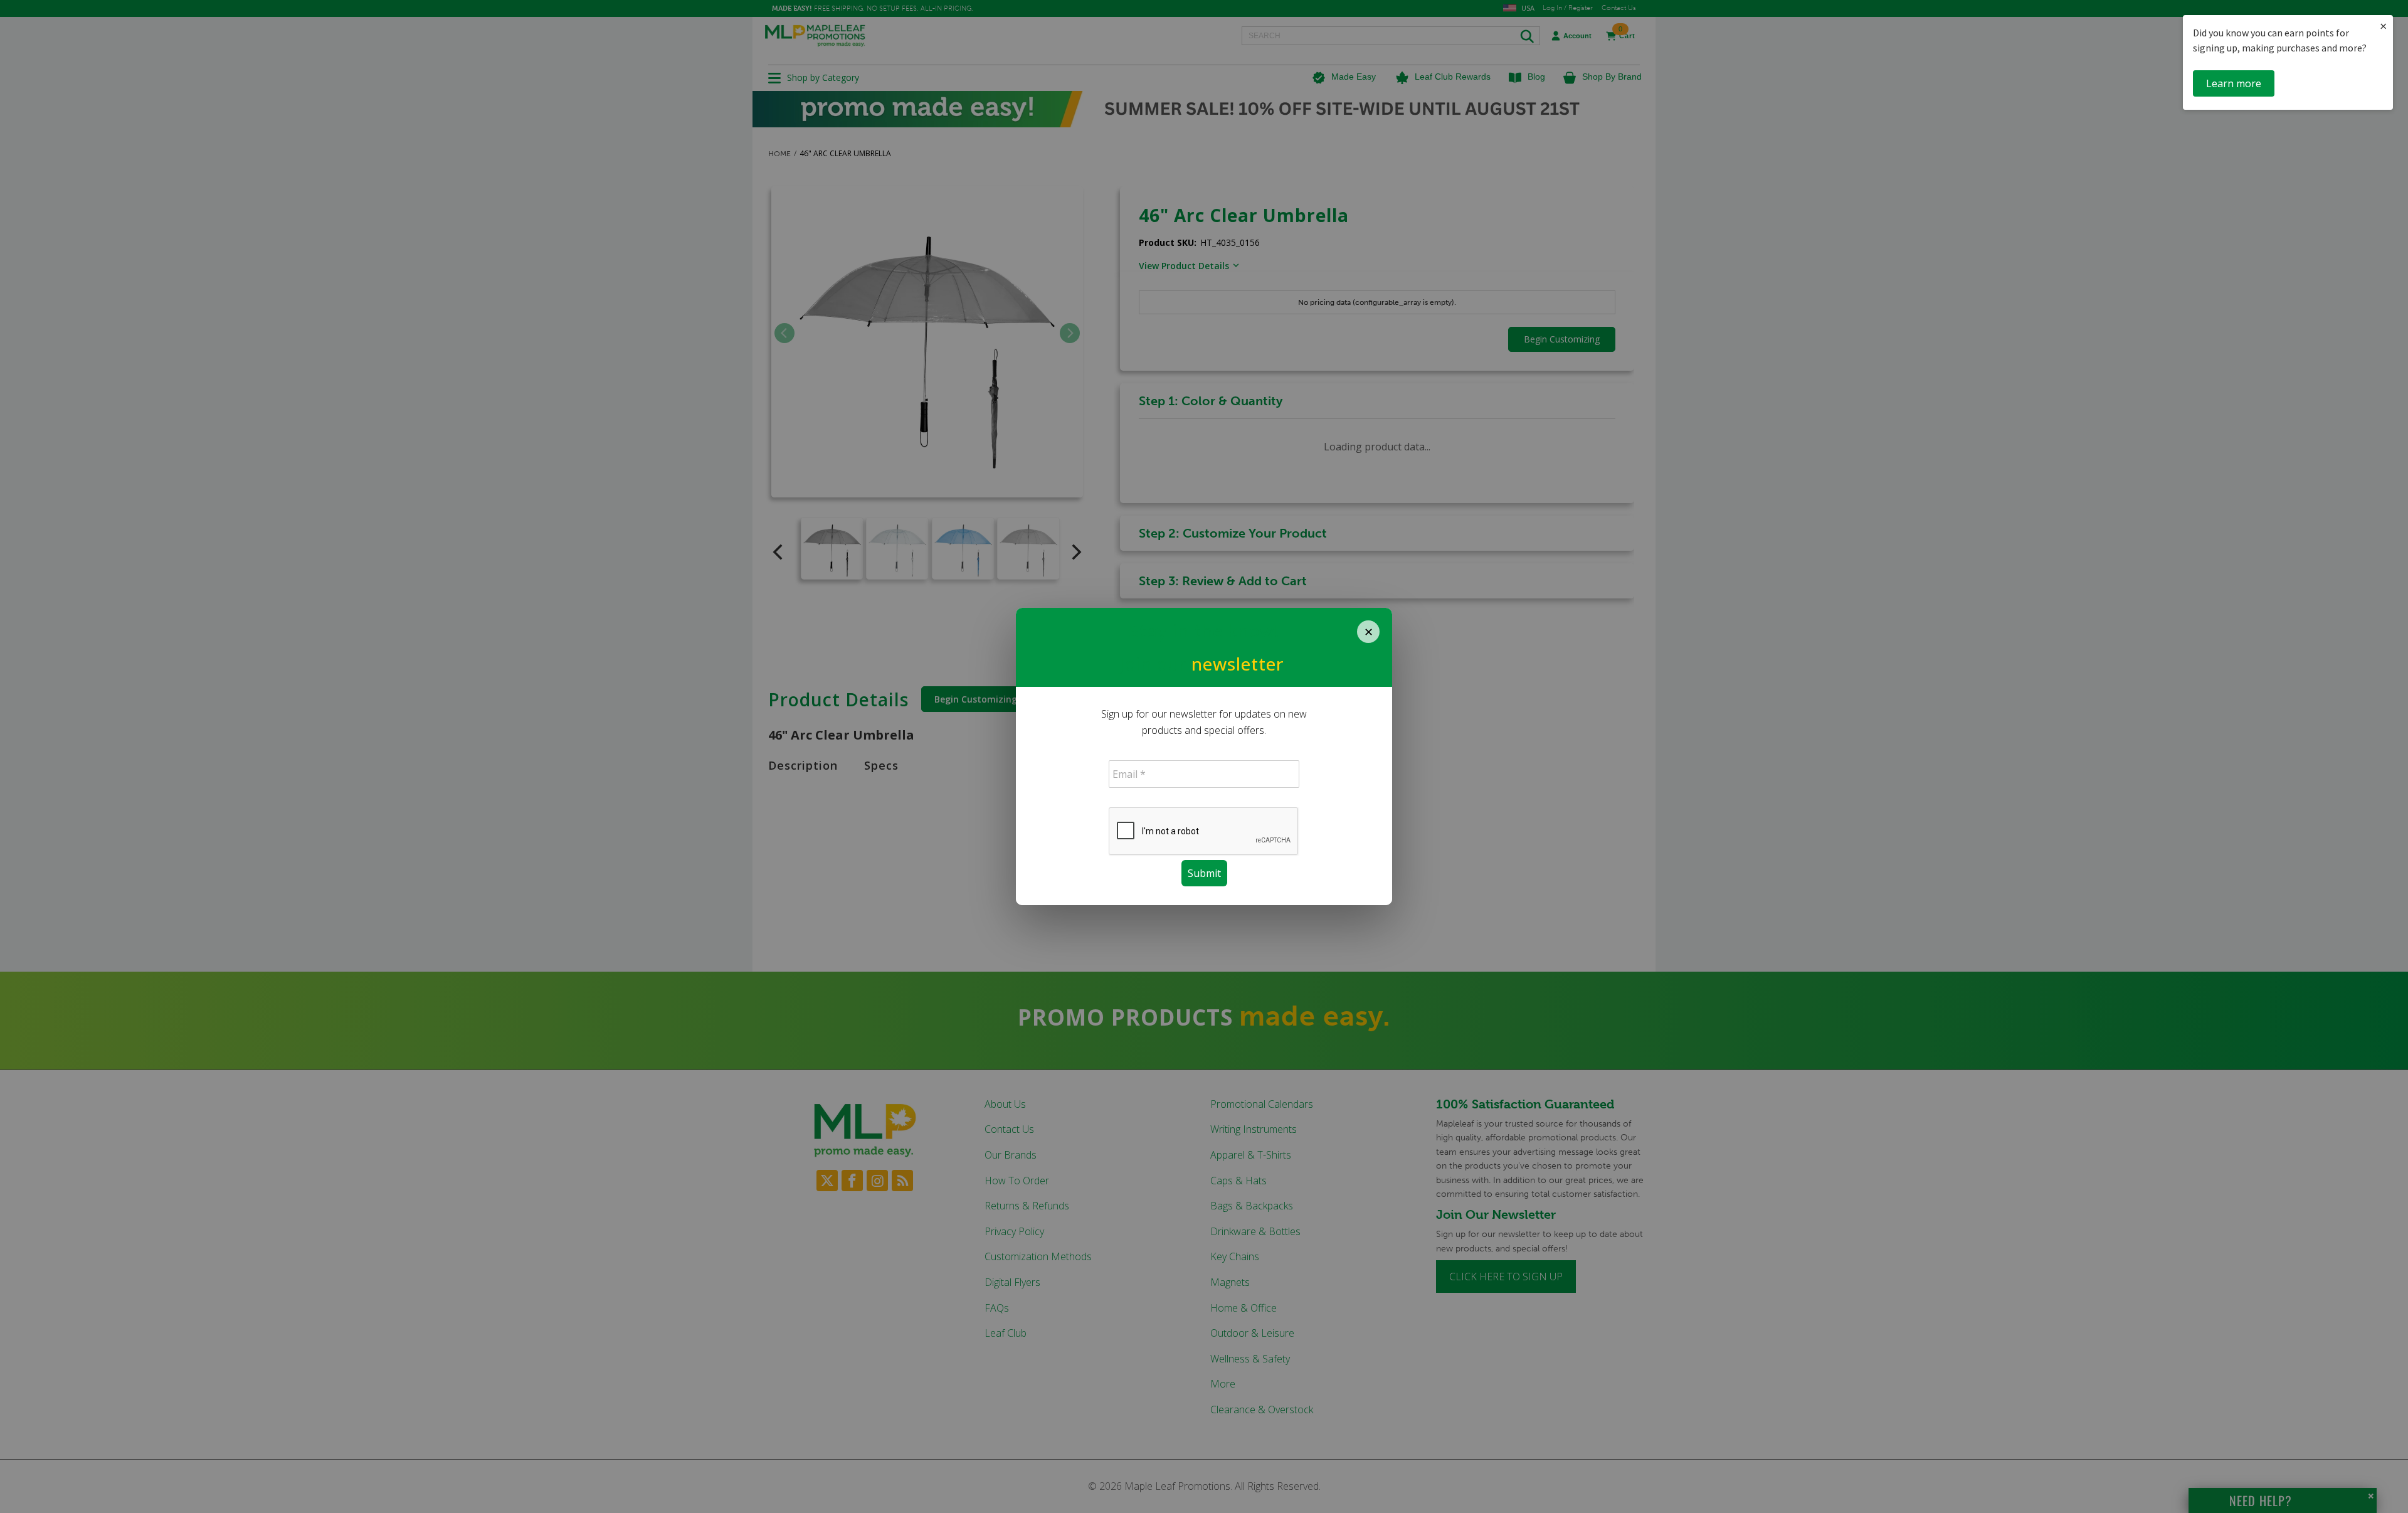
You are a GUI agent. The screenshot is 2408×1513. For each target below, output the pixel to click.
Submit (1204, 873)
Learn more (2234, 83)
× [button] (2383, 26)
